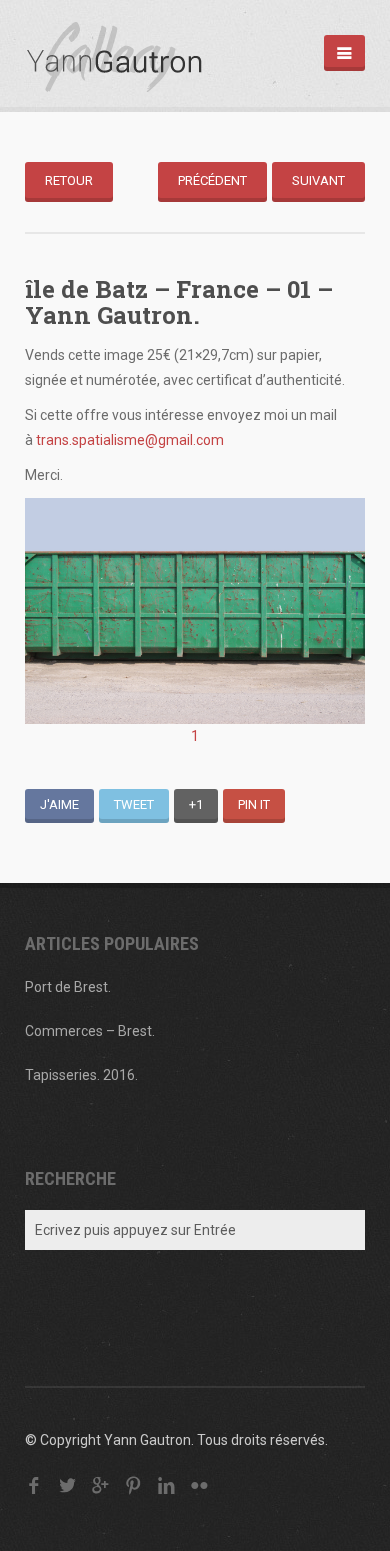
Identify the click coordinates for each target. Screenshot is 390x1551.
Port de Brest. (68, 987)
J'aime (59, 804)
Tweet (134, 804)
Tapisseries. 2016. (81, 1075)
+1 (196, 804)
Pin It (254, 804)
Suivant (318, 180)
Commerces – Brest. (90, 1031)
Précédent (212, 180)
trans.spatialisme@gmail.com (130, 440)
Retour (69, 180)
